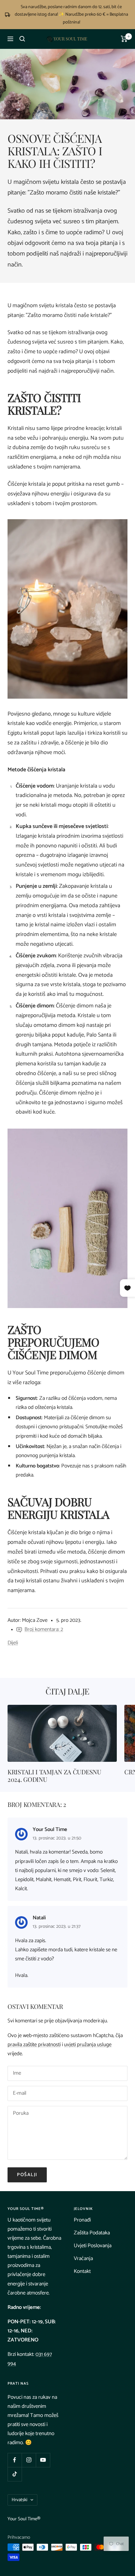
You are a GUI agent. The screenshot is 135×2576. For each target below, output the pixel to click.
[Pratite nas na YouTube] (43, 2460)
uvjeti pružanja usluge (88, 2045)
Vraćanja (83, 2258)
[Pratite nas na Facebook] (15, 2460)
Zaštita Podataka (92, 2233)
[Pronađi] (22, 39)
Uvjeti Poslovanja (93, 2246)
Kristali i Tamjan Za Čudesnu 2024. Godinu (54, 1775)
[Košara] (124, 39)
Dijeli (13, 1643)
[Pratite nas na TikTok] (15, 2474)
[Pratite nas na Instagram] (29, 2460)
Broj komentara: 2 (44, 1629)
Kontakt (82, 2271)
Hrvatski (19, 2500)
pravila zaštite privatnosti (34, 2045)
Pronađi (82, 2220)
